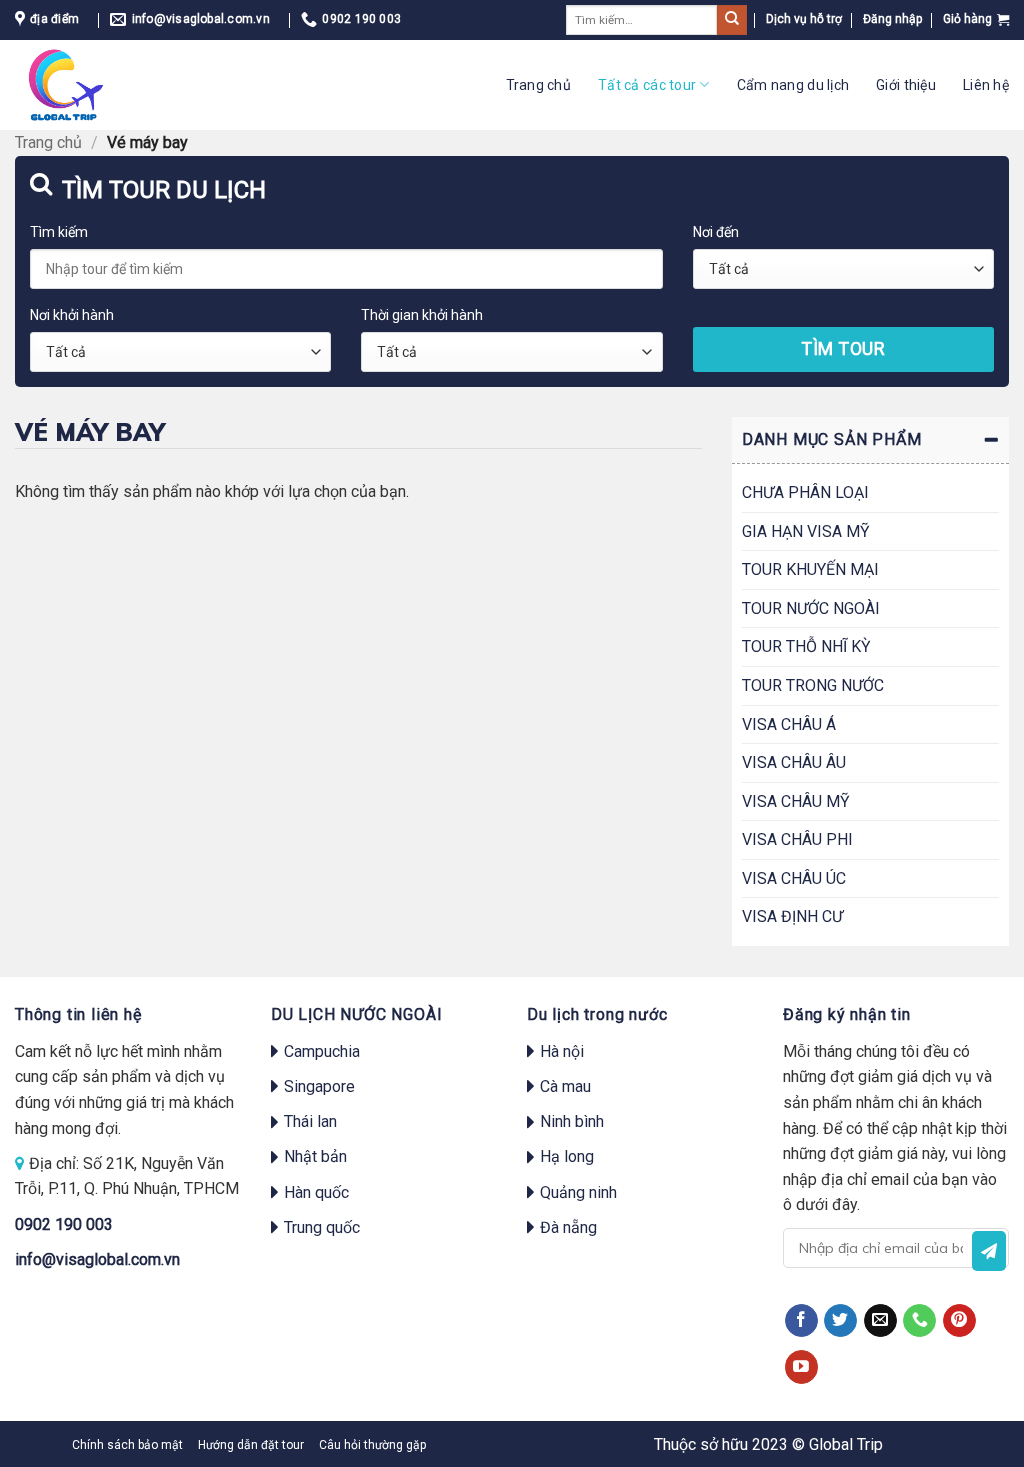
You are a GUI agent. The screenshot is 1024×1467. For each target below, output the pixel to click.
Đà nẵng (568, 1227)
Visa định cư (792, 916)
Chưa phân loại (805, 492)
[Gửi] (732, 20)
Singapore (319, 1086)
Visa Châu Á (789, 724)
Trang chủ (539, 85)
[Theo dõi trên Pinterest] (959, 1321)
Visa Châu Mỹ (796, 801)
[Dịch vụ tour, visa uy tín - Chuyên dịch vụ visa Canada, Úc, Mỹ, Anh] (84, 85)
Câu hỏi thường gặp (372, 1445)
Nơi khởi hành (72, 315)
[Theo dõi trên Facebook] (801, 1321)
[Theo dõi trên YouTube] (801, 1367)
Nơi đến (716, 232)
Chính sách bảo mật (127, 1445)
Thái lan (310, 1121)
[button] (892, 19)
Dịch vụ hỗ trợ (804, 19)
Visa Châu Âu (794, 762)
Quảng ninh (578, 1192)
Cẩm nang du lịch (793, 85)
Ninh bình (572, 1121)
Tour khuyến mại (810, 569)
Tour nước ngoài (811, 608)
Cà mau (565, 1086)
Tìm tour (843, 348)
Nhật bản (315, 1156)
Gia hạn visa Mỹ (806, 531)
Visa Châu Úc (794, 878)
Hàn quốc (316, 1192)
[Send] (989, 1251)
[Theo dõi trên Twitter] (840, 1321)
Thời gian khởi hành (422, 315)
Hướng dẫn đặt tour (251, 1445)
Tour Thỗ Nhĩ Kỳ (806, 646)
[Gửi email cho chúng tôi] (880, 1321)
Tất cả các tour (647, 85)
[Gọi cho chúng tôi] (919, 1321)
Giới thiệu (906, 85)
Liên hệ (986, 85)
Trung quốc (322, 1227)
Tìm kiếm (59, 232)
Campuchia (322, 1051)
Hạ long (567, 1156)
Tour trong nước (813, 685)
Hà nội (562, 1051)
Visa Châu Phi (797, 839)
